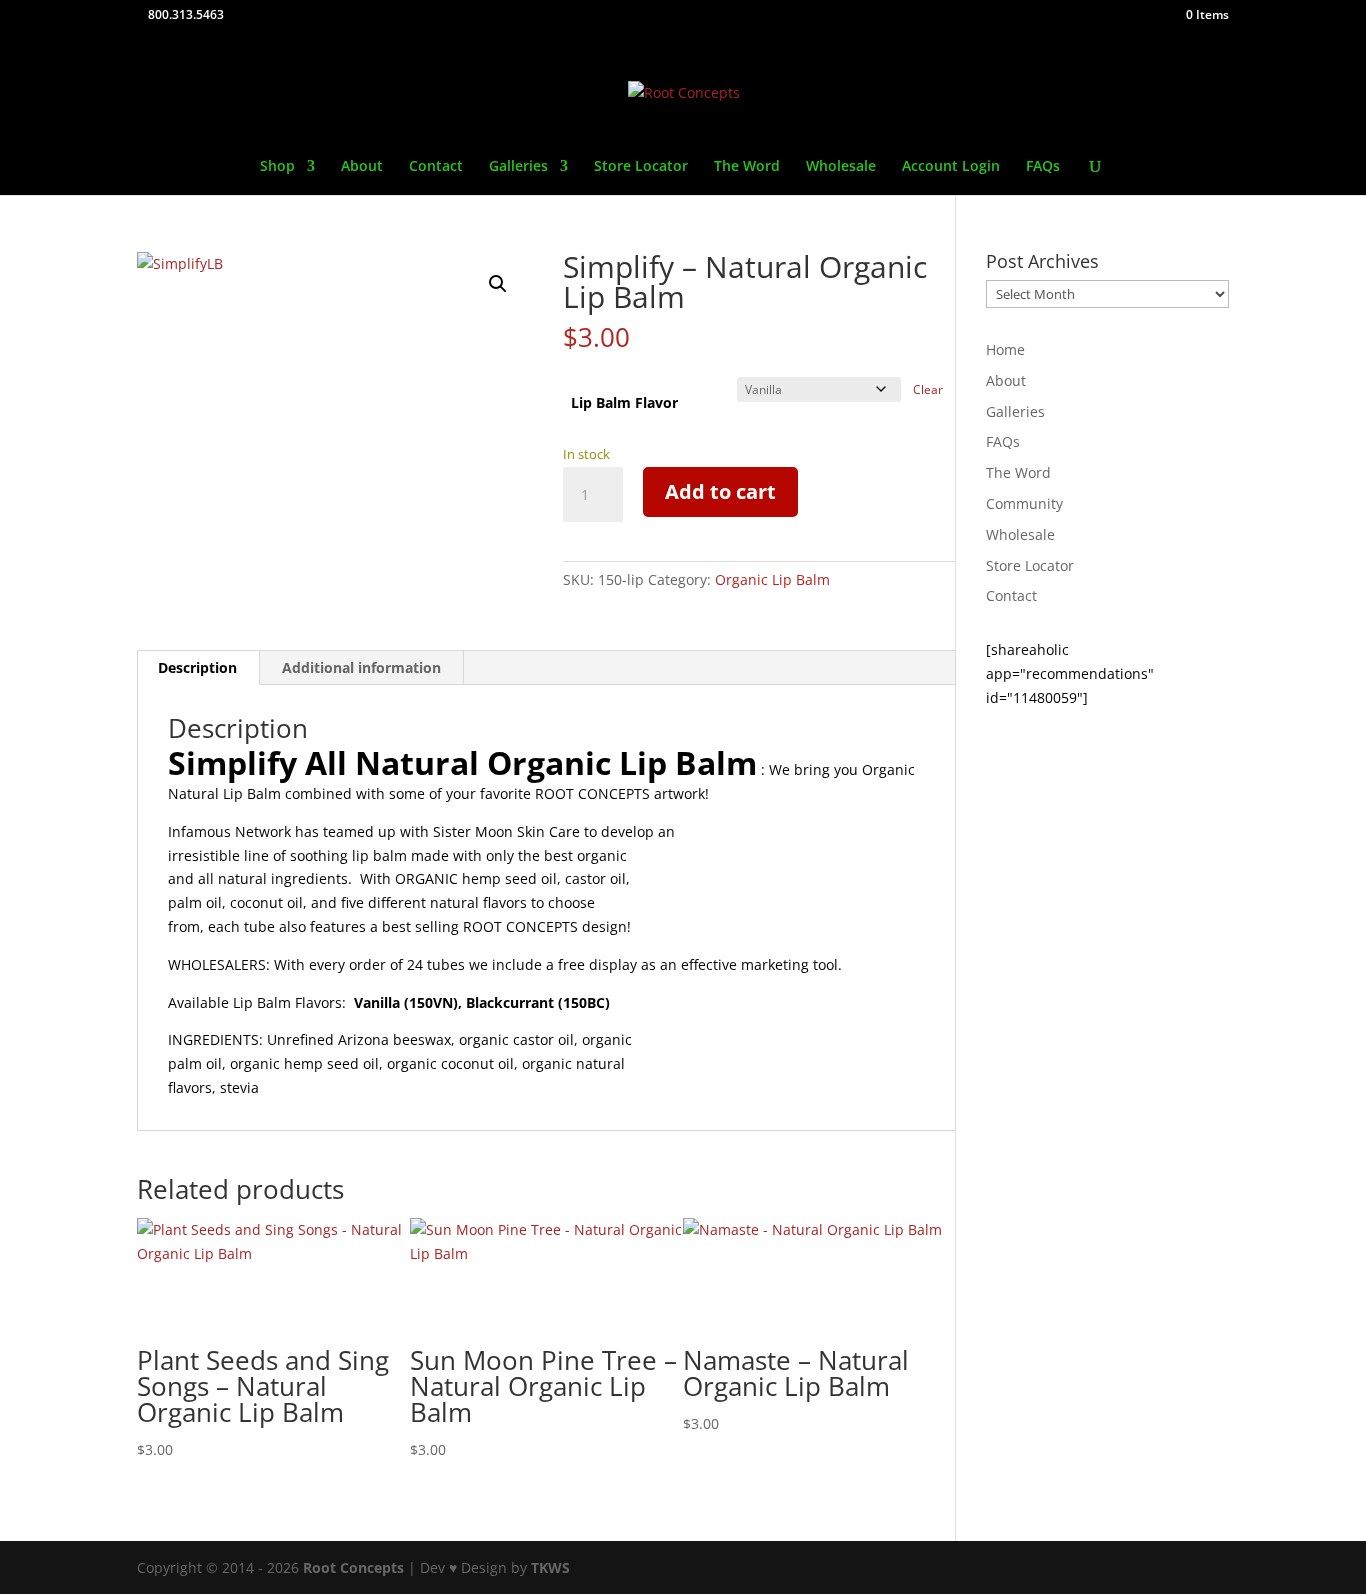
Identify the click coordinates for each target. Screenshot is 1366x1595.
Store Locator (641, 167)
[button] (498, 284)
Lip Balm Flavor (624, 402)
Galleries (518, 167)
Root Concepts (353, 1567)
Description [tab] (197, 667)
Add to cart (720, 491)
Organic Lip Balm (772, 579)
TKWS (550, 1567)
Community (1024, 503)
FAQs (1043, 167)
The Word (747, 167)
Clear (928, 389)
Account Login (951, 167)
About (362, 167)
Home (1005, 349)
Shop (277, 167)
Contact (436, 167)
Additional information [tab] (361, 667)
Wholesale (841, 167)
